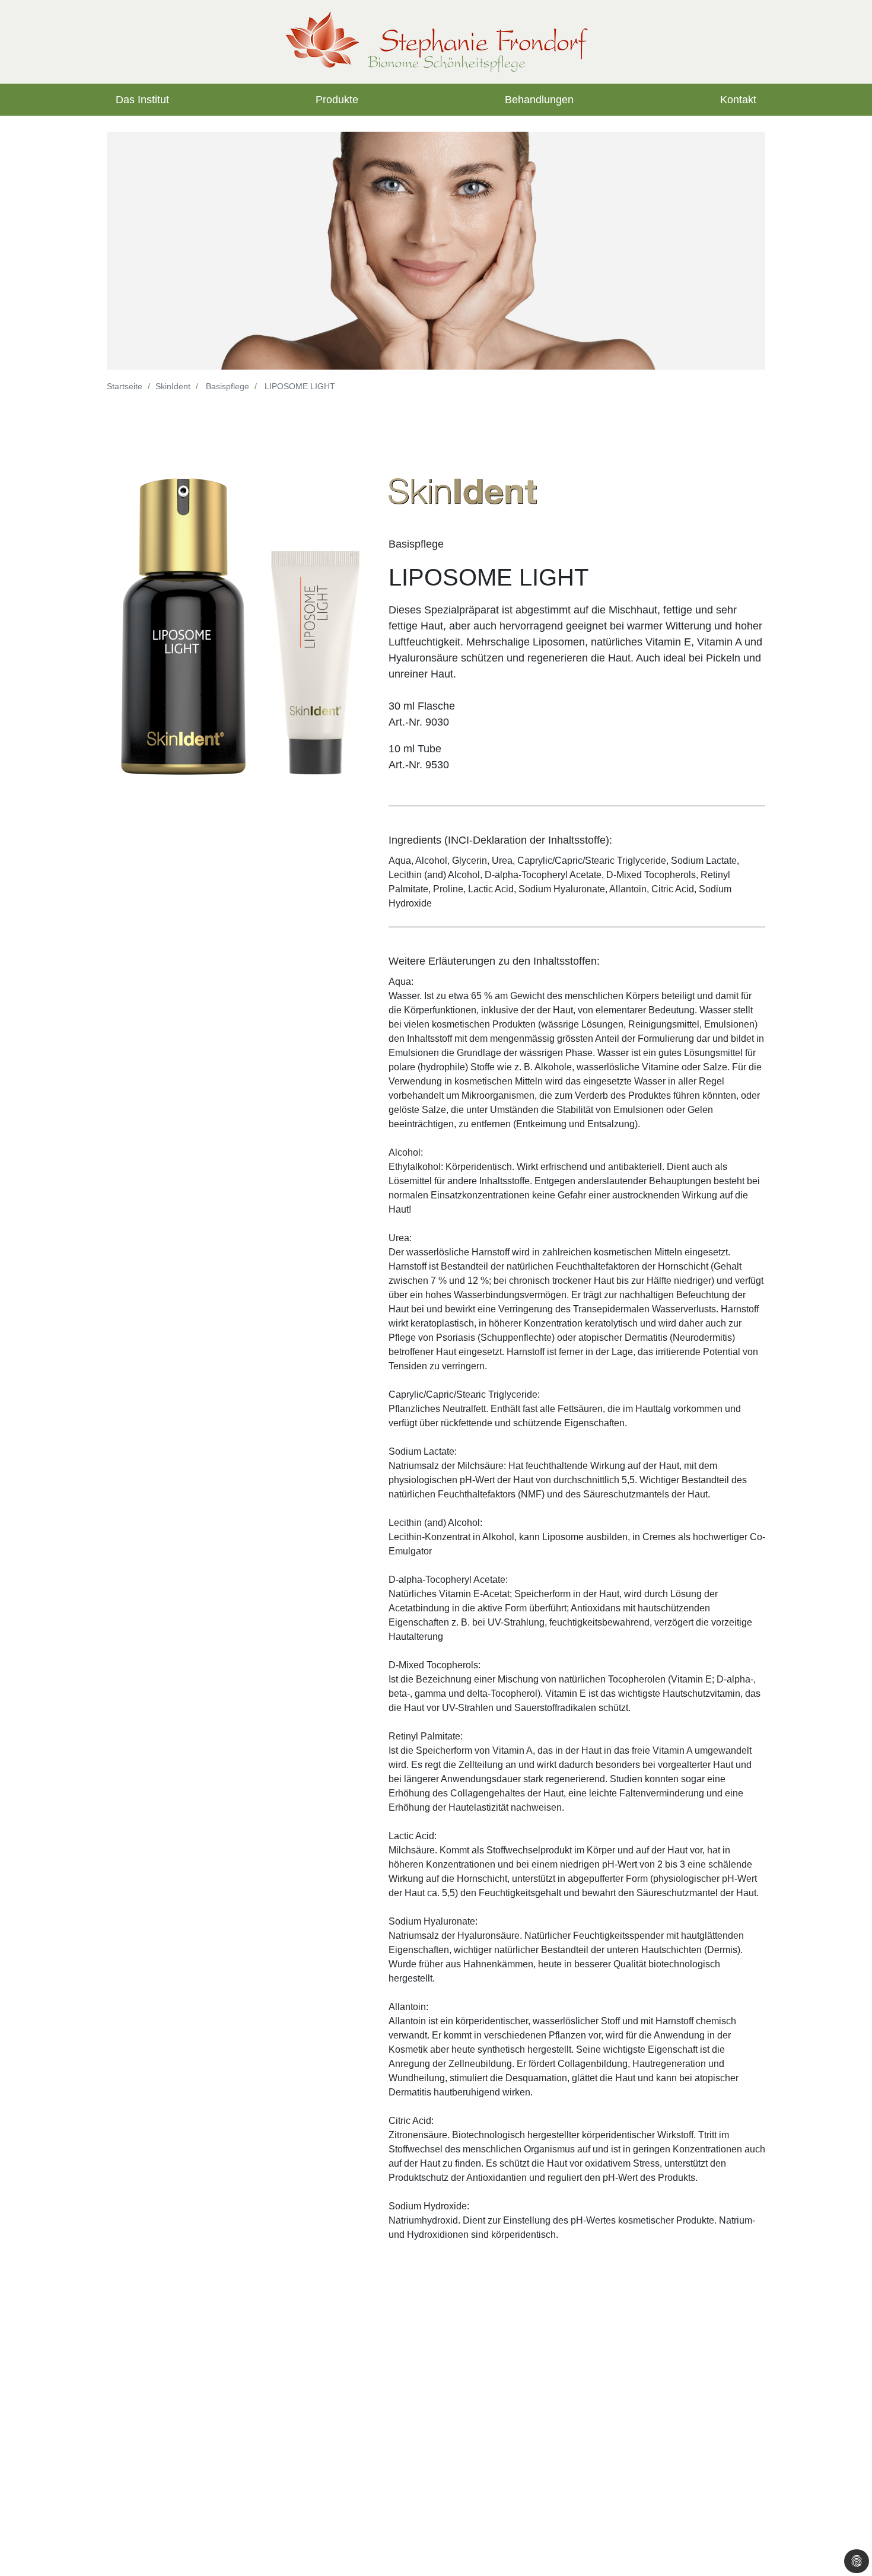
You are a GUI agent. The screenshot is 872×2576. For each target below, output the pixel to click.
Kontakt (738, 100)
